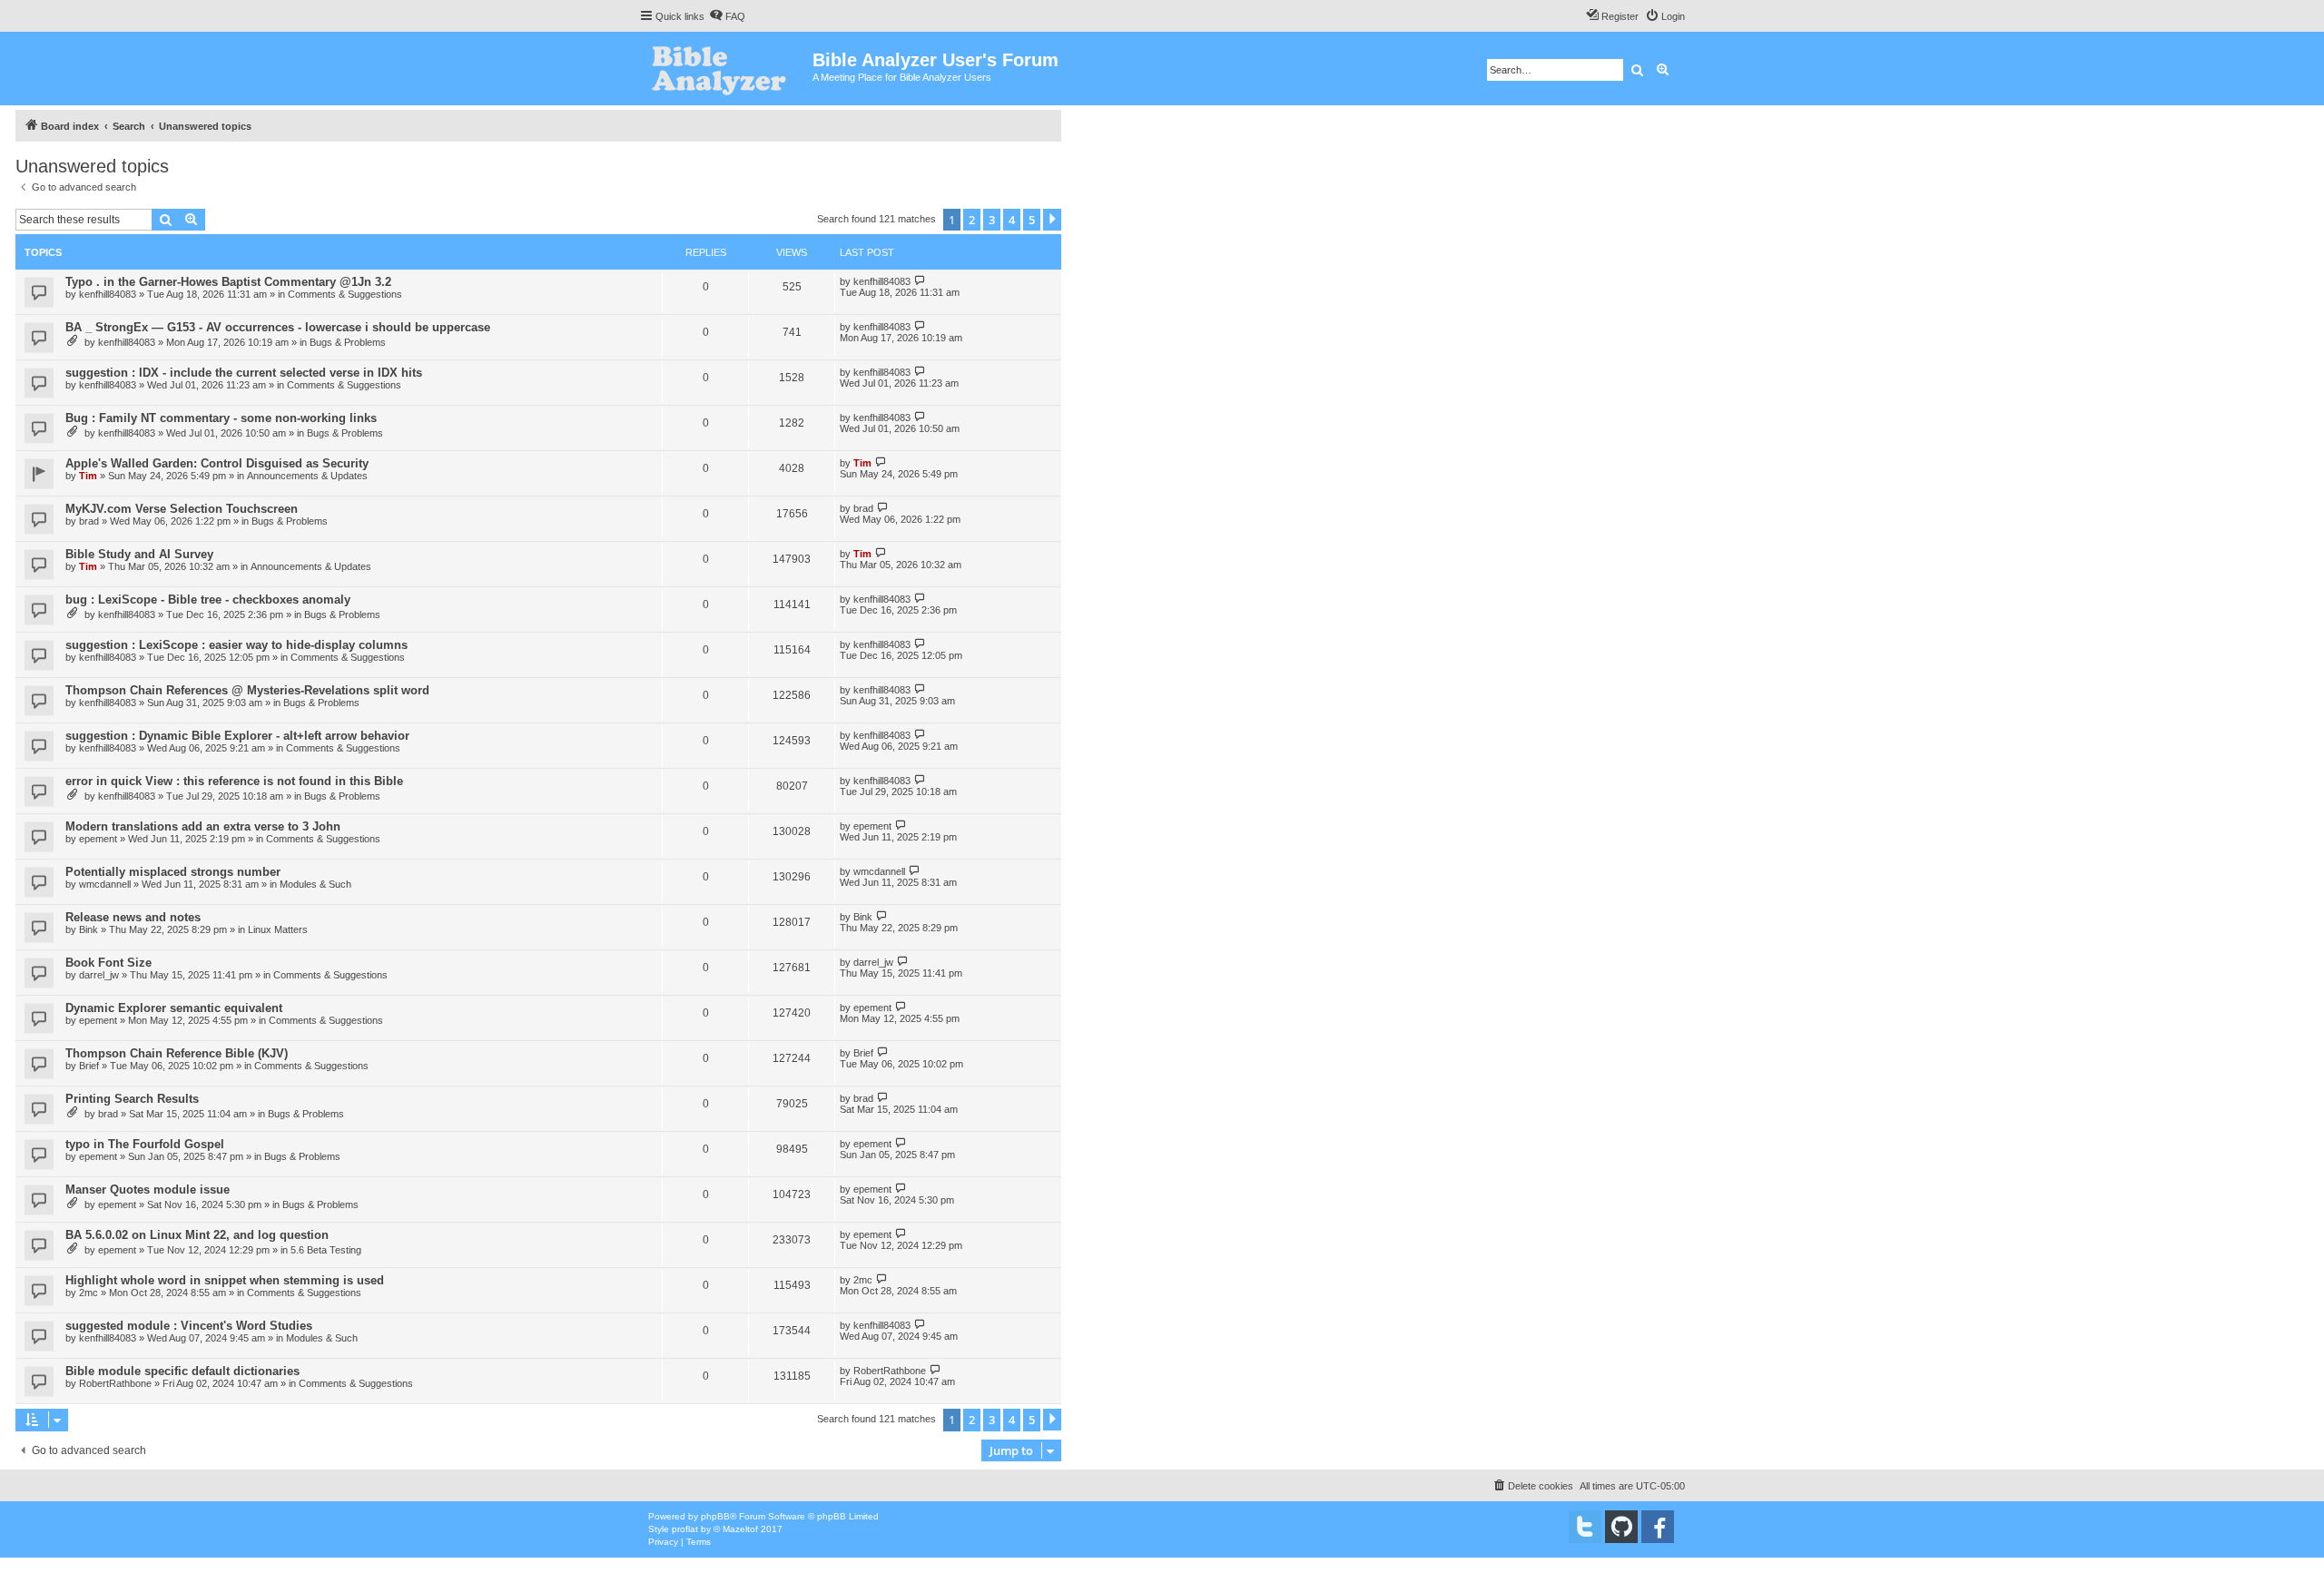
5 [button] (1032, 220)
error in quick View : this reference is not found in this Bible (234, 781)
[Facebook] (1658, 1527)
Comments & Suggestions (345, 294)
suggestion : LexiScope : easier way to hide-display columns (236, 645)
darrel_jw (99, 975)
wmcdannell (105, 884)
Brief (89, 1066)
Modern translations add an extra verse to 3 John (203, 826)
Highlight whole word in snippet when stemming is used (225, 1280)
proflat (685, 1529)
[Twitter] (1585, 1527)
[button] (1052, 220)
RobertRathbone (115, 1383)
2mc (89, 1293)
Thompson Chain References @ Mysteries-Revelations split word (247, 690)
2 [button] (972, 220)
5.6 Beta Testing (326, 1250)
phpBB (715, 1516)
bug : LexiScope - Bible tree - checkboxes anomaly (208, 600)
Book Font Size (108, 963)
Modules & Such (315, 884)
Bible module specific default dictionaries (182, 1371)
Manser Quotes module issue (148, 1190)
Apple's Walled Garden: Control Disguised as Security (217, 463)
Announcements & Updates (307, 476)
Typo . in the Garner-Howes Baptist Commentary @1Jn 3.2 (228, 282)
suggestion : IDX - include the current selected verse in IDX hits (244, 373)
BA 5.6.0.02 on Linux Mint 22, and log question (197, 1235)
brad (89, 521)
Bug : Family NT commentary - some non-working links (221, 418)
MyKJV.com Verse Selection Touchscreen (182, 509)
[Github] (1621, 1527)
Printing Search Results (132, 1099)
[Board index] (726, 69)
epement (98, 839)
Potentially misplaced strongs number (173, 872)
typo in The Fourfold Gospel (145, 1144)
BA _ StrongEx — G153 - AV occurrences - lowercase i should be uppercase (278, 327)
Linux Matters (278, 929)
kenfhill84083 (108, 294)
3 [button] (992, 220)
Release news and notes (133, 917)
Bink (89, 929)
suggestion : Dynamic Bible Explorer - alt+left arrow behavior (237, 736)
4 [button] (1012, 220)
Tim (88, 476)
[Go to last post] (920, 281)
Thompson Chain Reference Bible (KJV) (177, 1053)
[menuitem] (727, 16)
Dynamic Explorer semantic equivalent (174, 1008)
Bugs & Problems (348, 342)
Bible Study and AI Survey (139, 554)
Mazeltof (740, 1529)
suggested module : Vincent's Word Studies (189, 1326)
